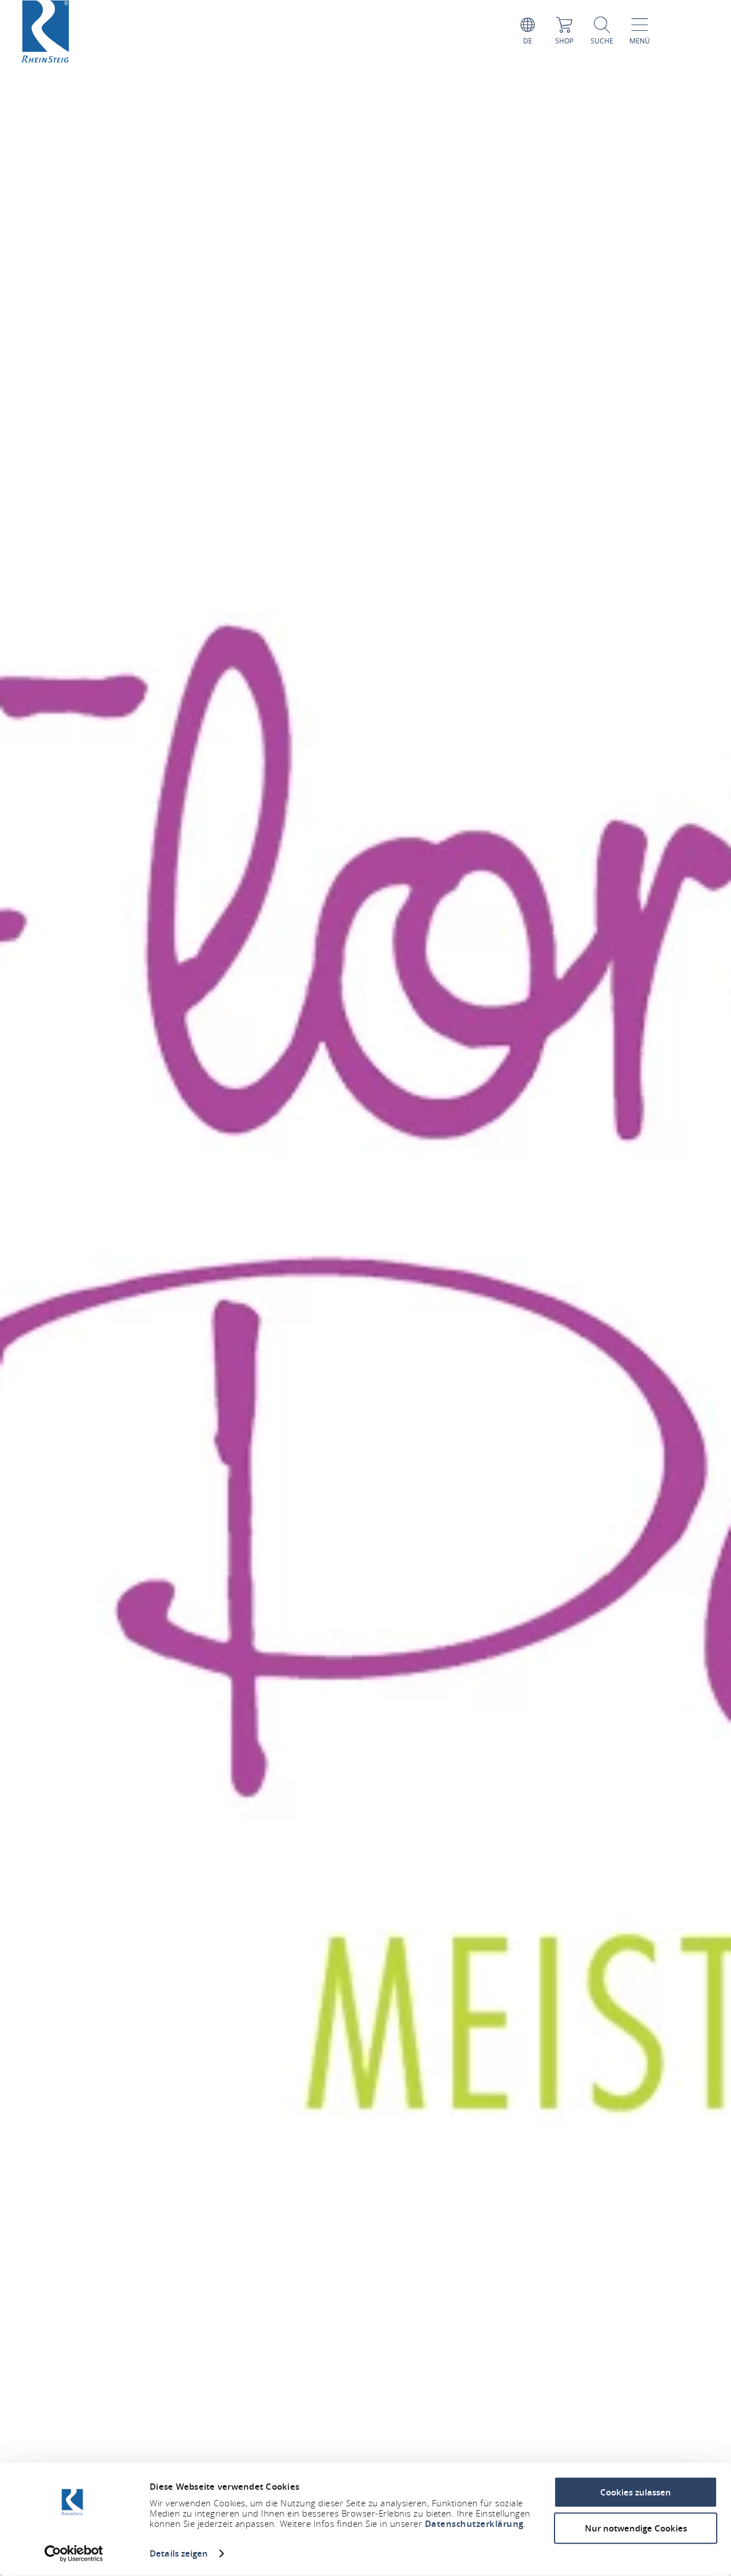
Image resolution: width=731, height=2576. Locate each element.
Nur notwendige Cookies (636, 2528)
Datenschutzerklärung (474, 2524)
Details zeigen (179, 2553)
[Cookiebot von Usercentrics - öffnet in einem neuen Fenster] (74, 2554)
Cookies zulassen (636, 2492)
